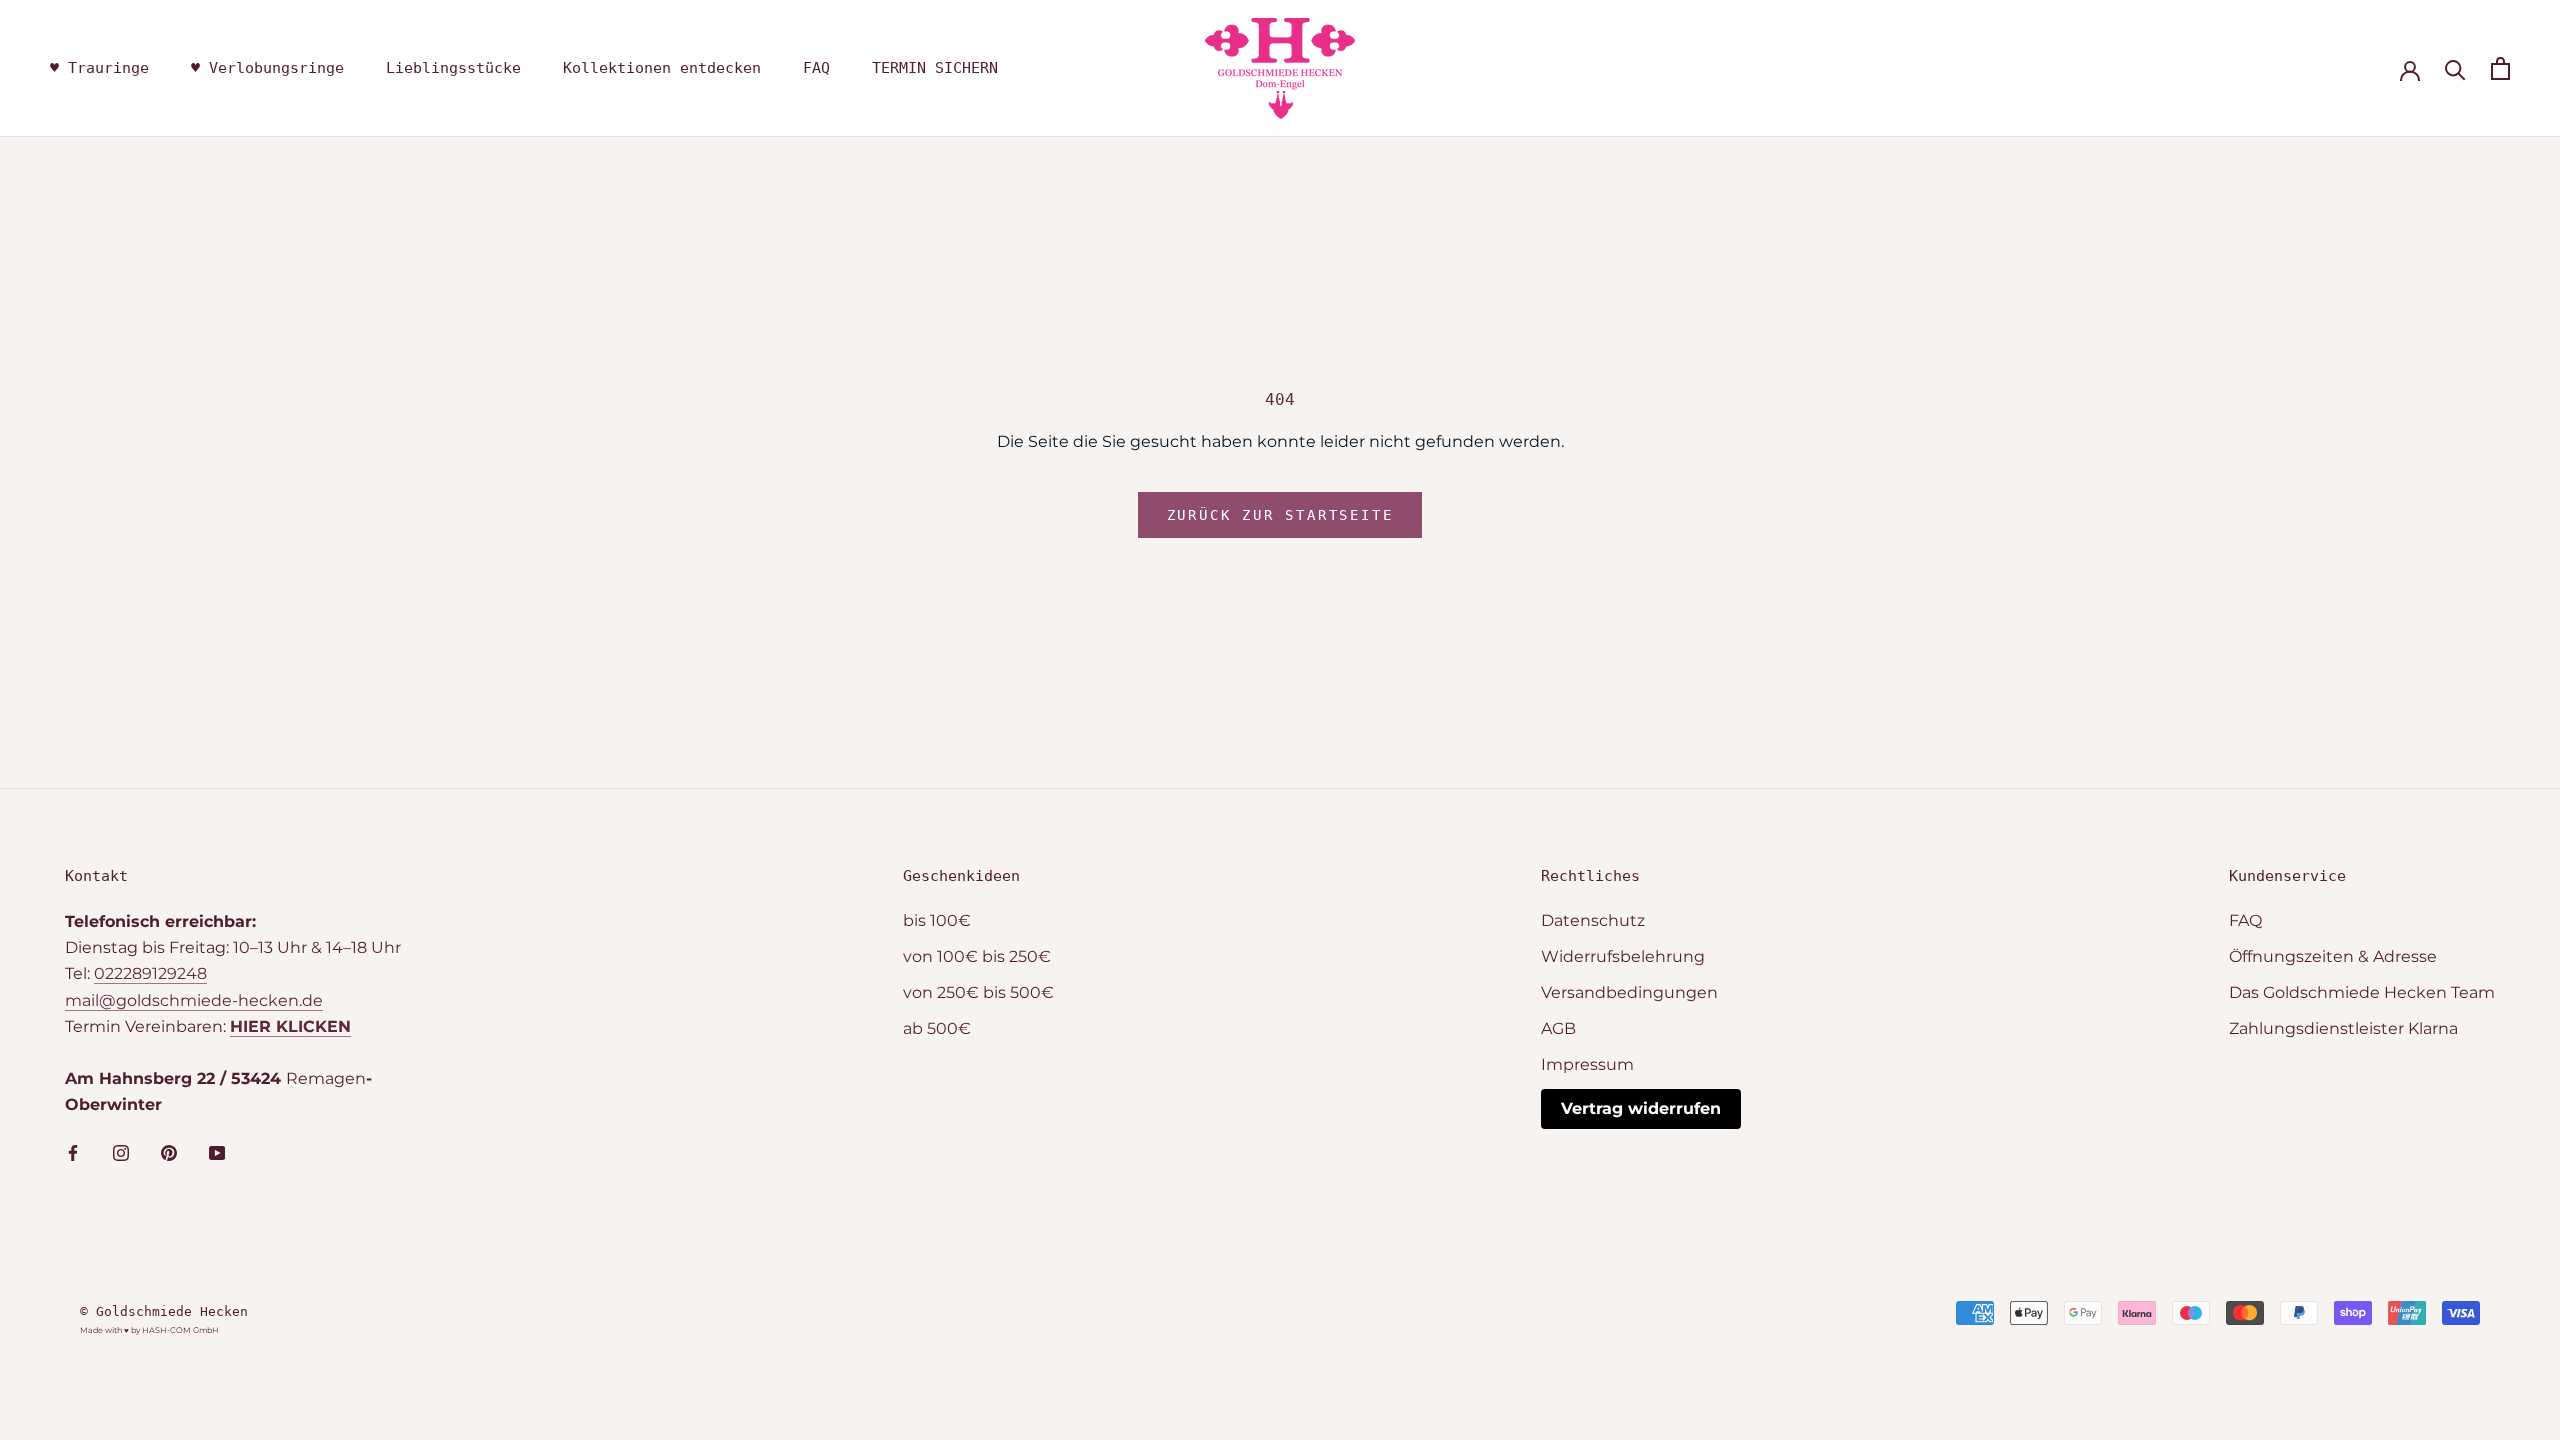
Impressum (1587, 1064)
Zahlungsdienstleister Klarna (2343, 1028)
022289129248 (150, 973)
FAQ (816, 68)
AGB (1558, 1028)
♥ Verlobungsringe (267, 68)
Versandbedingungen (1629, 992)
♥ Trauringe (99, 68)
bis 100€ (937, 920)
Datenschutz (1593, 920)
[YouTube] (217, 1152)
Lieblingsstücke (453, 68)
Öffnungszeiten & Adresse (2333, 956)
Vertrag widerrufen (1641, 1108)
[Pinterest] (169, 1152)
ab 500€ (937, 1028)
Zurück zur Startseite (1280, 515)
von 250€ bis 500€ (978, 992)
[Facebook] (73, 1152)
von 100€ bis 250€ (977, 956)
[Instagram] (121, 1152)
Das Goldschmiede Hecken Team (2362, 992)
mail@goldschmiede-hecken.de (194, 1000)
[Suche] (2455, 68)
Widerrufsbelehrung (1623, 956)
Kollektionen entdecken (662, 68)
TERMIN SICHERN (935, 68)
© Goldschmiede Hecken (164, 1311)
